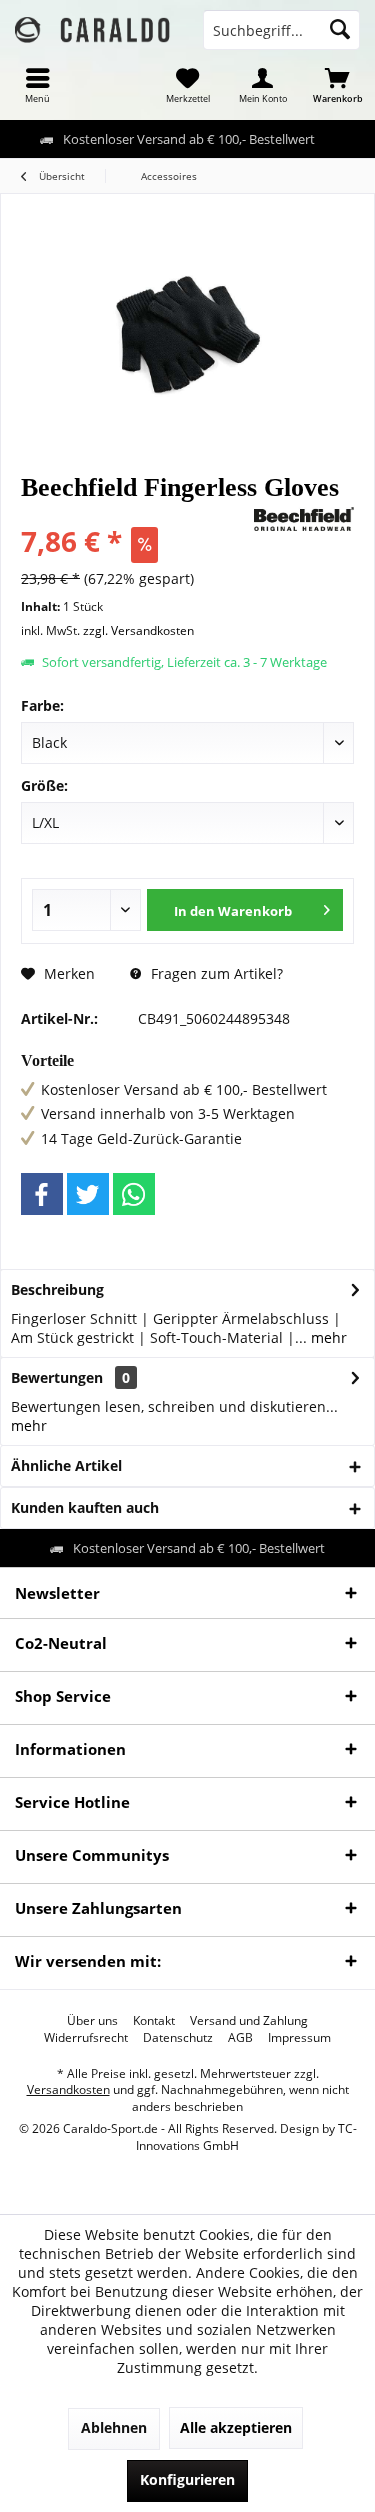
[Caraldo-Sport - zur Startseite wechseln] (94, 30)
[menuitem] (37, 85)
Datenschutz (178, 2038)
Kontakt (154, 2021)
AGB (240, 2038)
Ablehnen (114, 2427)
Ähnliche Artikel (66, 1465)
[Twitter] (88, 1194)
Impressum (299, 2038)
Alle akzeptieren (236, 2427)
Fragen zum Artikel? (215, 973)
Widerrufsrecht (86, 2038)
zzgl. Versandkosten (138, 630)
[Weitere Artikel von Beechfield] (304, 519)
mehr (327, 1337)
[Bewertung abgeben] (135, 514)
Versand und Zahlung (249, 2021)
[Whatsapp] (134, 1194)
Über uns (92, 2021)
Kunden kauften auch (85, 1507)
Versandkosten (68, 2089)
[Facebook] (42, 1194)
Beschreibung (57, 1289)
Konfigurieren (187, 2479)
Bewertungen (57, 1377)
